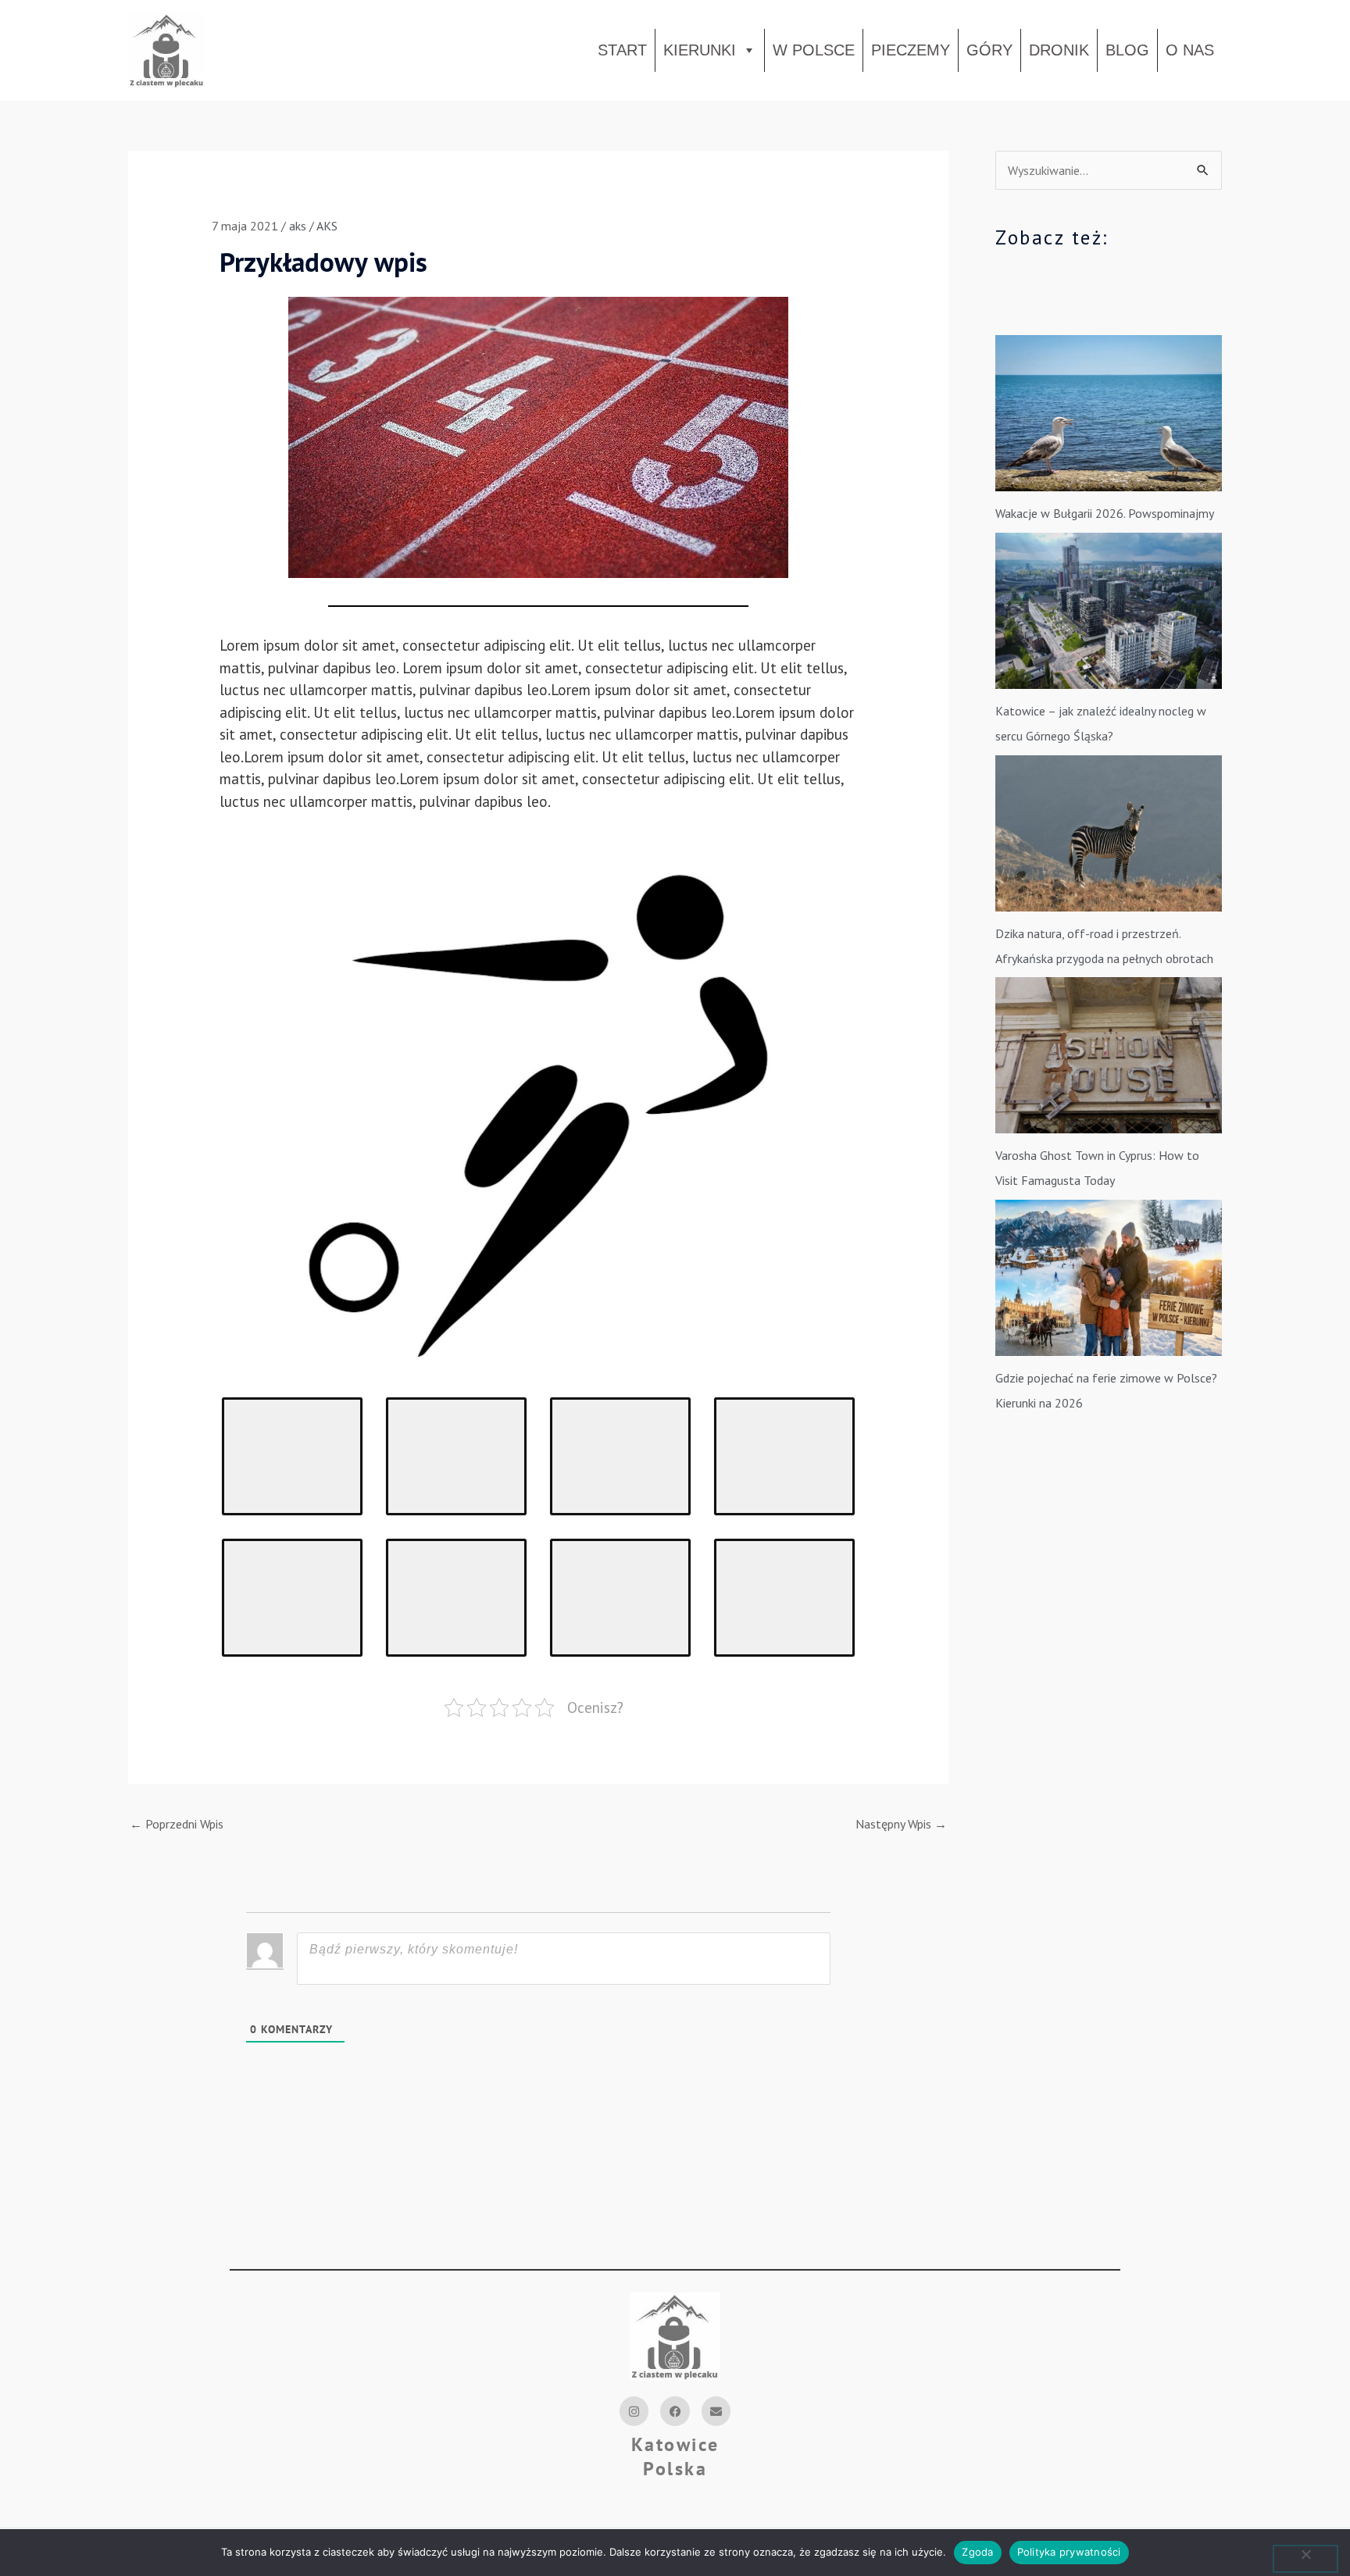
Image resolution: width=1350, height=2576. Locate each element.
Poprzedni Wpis (177, 1824)
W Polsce (814, 50)
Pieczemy (911, 50)
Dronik (1059, 50)
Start (622, 50)
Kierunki (700, 50)
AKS (327, 226)
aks (298, 226)
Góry (989, 50)
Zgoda (977, 2552)
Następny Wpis (901, 1824)
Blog (1127, 50)
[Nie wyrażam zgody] (1305, 2559)
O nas (1190, 50)
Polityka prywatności (1069, 2552)
